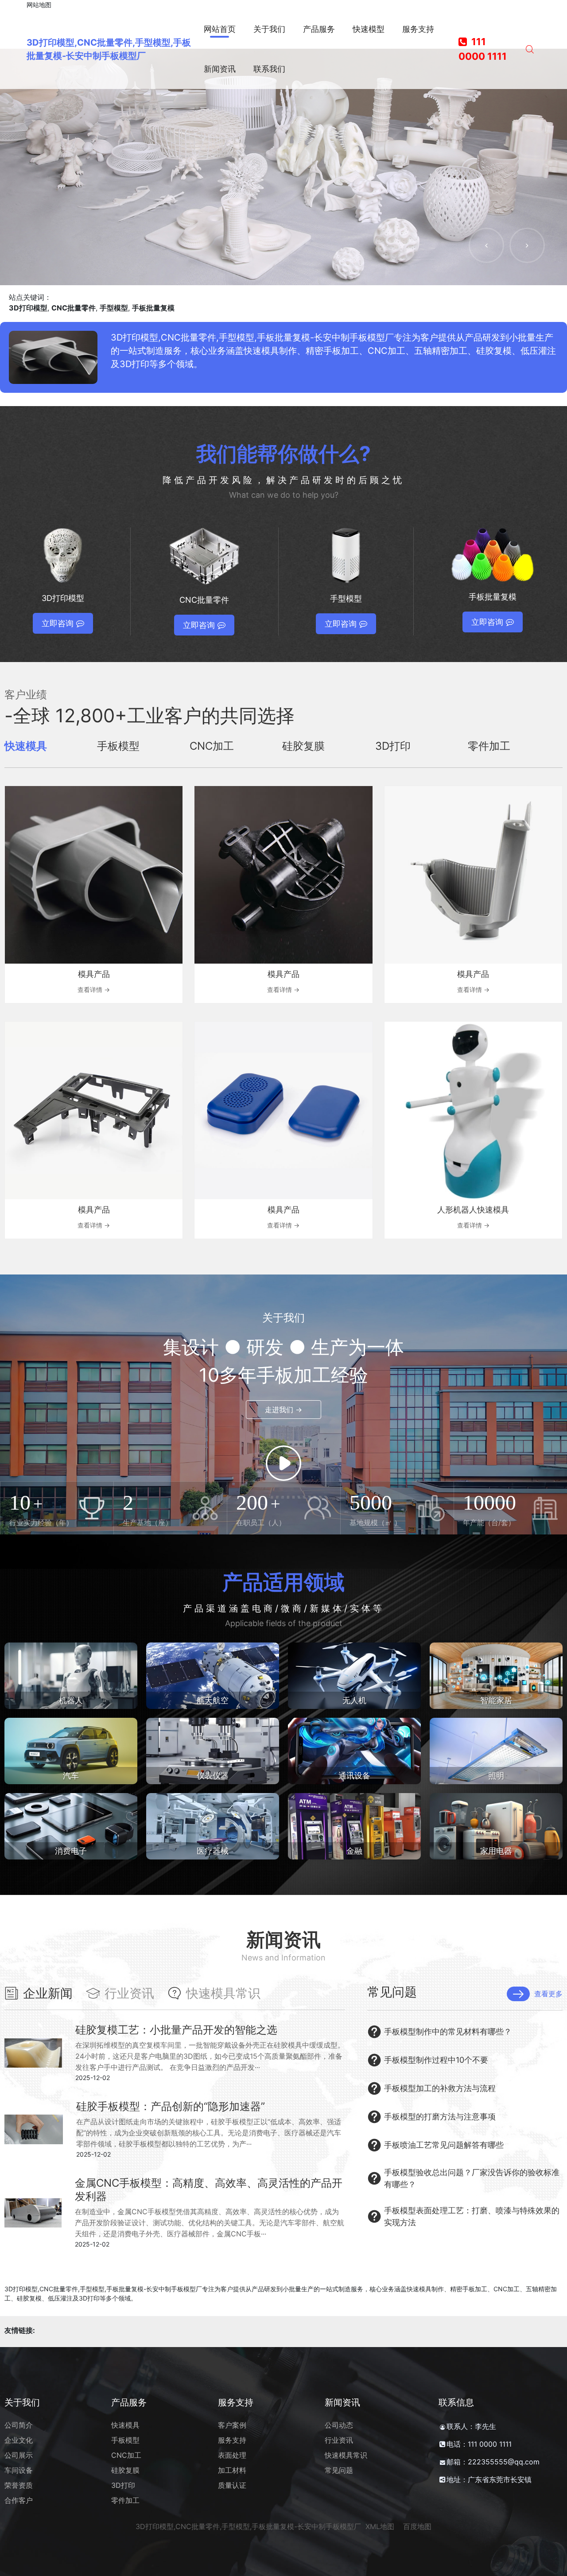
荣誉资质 (19, 2485)
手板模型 (125, 2440)
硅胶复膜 (125, 2470)
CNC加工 (126, 2455)
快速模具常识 (346, 2455)
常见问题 (339, 2470)
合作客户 (19, 2500)
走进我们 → (283, 1410)
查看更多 (548, 1994)
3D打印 (123, 2485)
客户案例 (232, 2425)
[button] (486, 245)
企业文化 (19, 2440)
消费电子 (71, 1851)
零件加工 (125, 2500)
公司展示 (19, 2455)
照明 (496, 1776)
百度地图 (417, 2526)
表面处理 (232, 2455)
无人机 (354, 1700)
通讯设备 (354, 1776)
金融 (354, 1851)
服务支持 (232, 2440)
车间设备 (19, 2470)
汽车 (71, 1776)
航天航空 (213, 1700)
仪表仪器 (213, 1776)
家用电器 (496, 1851)
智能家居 (496, 1700)
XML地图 (380, 2526)
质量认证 (232, 2485)
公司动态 (339, 2425)
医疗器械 (213, 1851)
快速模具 (125, 2425)
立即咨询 (58, 623)
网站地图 (39, 5)
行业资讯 (339, 2440)
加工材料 (232, 2470)
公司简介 (19, 2425)
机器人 (71, 1700)
